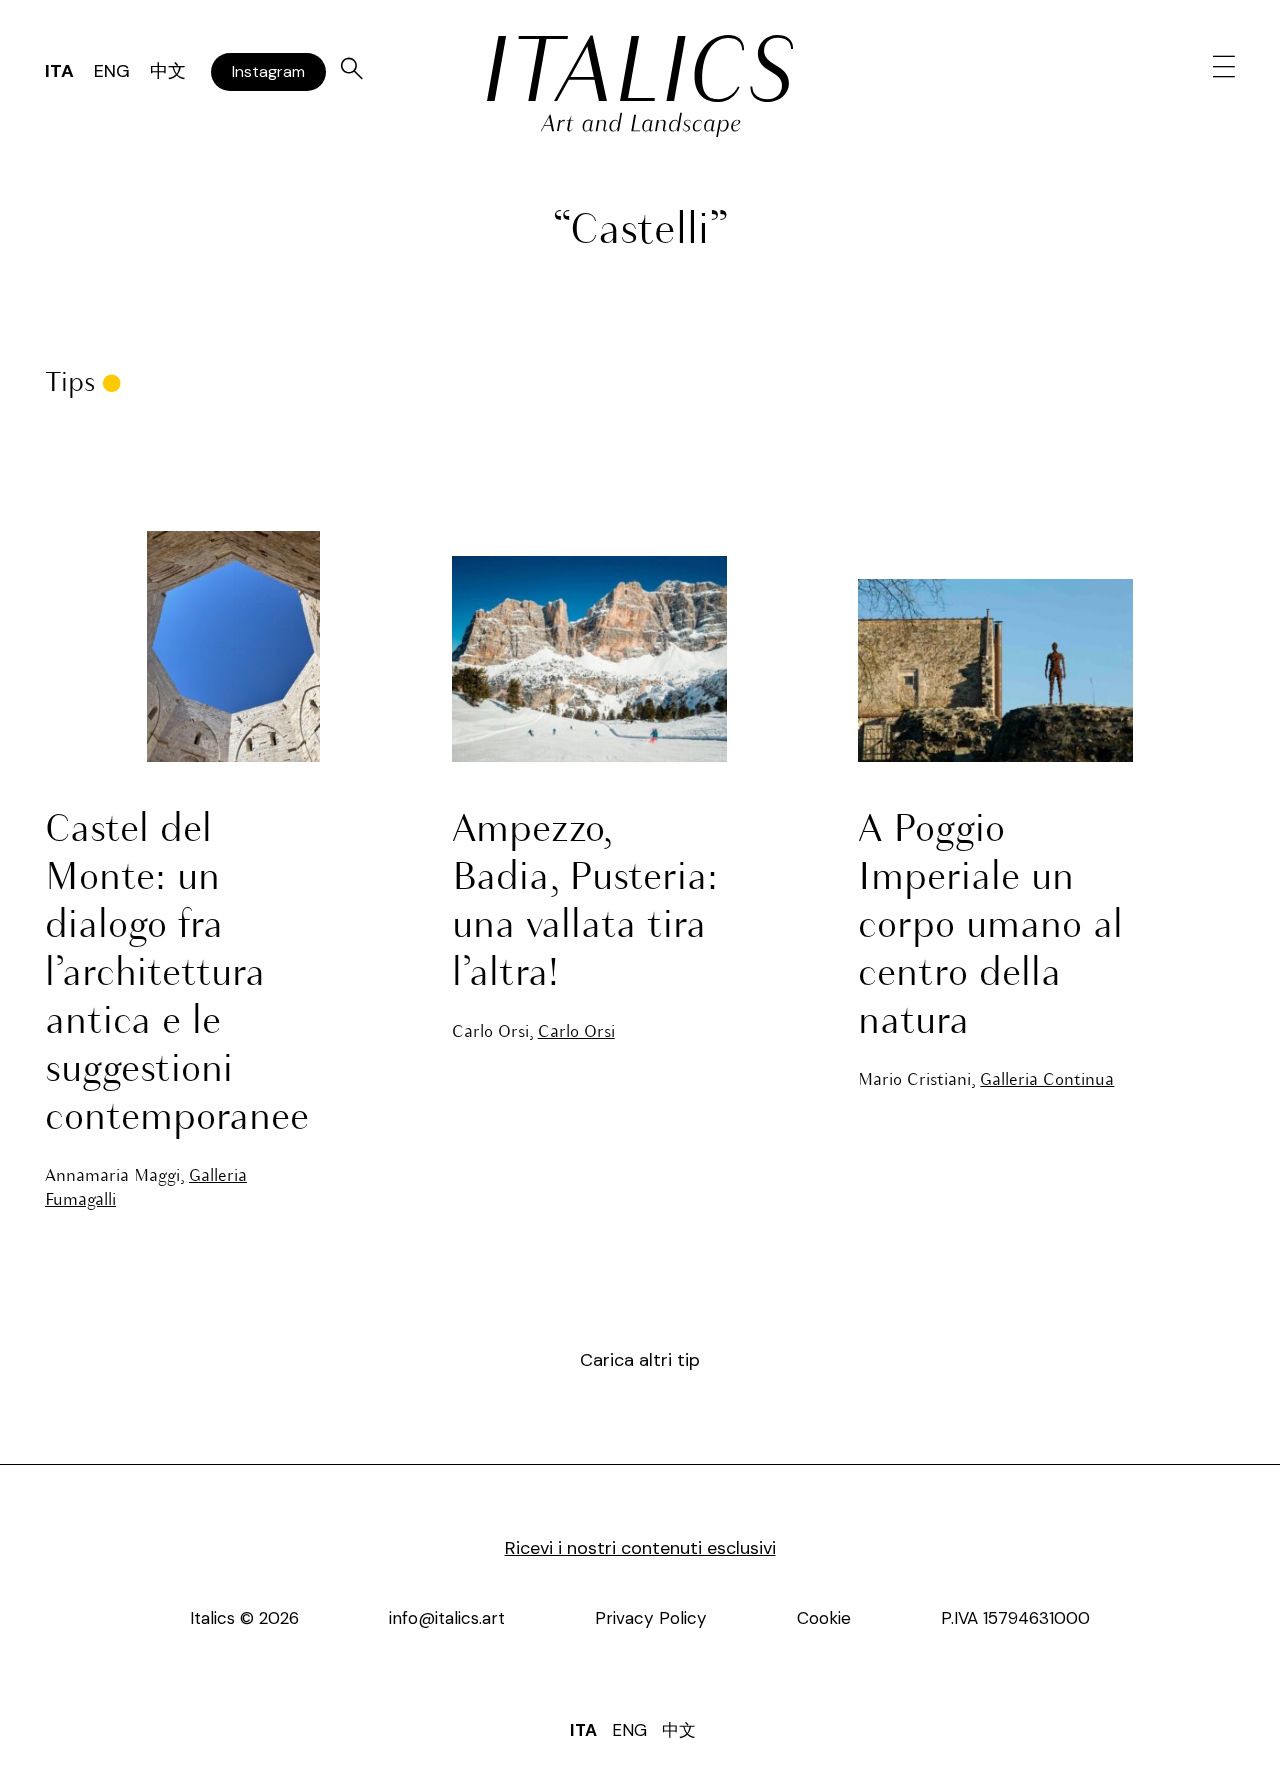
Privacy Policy (651, 1618)
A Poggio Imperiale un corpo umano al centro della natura (990, 927)
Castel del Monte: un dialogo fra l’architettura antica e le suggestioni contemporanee (177, 975)
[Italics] (640, 68)
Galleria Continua (1047, 1080)
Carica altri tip (640, 1360)
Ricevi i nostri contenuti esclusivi (640, 1548)
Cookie (824, 1618)
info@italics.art (447, 1618)
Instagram (268, 71)
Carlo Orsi (576, 1032)
